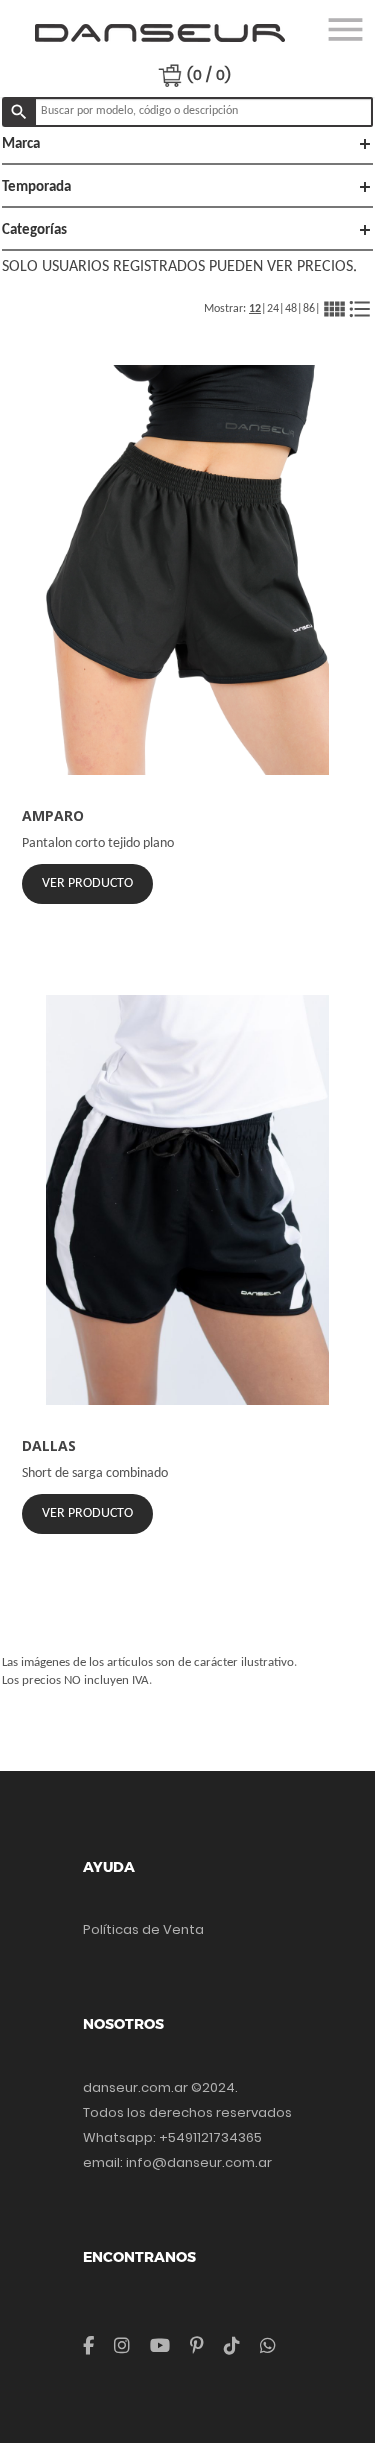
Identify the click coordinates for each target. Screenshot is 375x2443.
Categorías (187, 230)
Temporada (187, 187)
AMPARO (53, 815)
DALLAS (49, 1445)
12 (255, 309)
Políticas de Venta (143, 1929)
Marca (187, 144)
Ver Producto (87, 883)
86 (309, 309)
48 (291, 309)
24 (273, 309)
